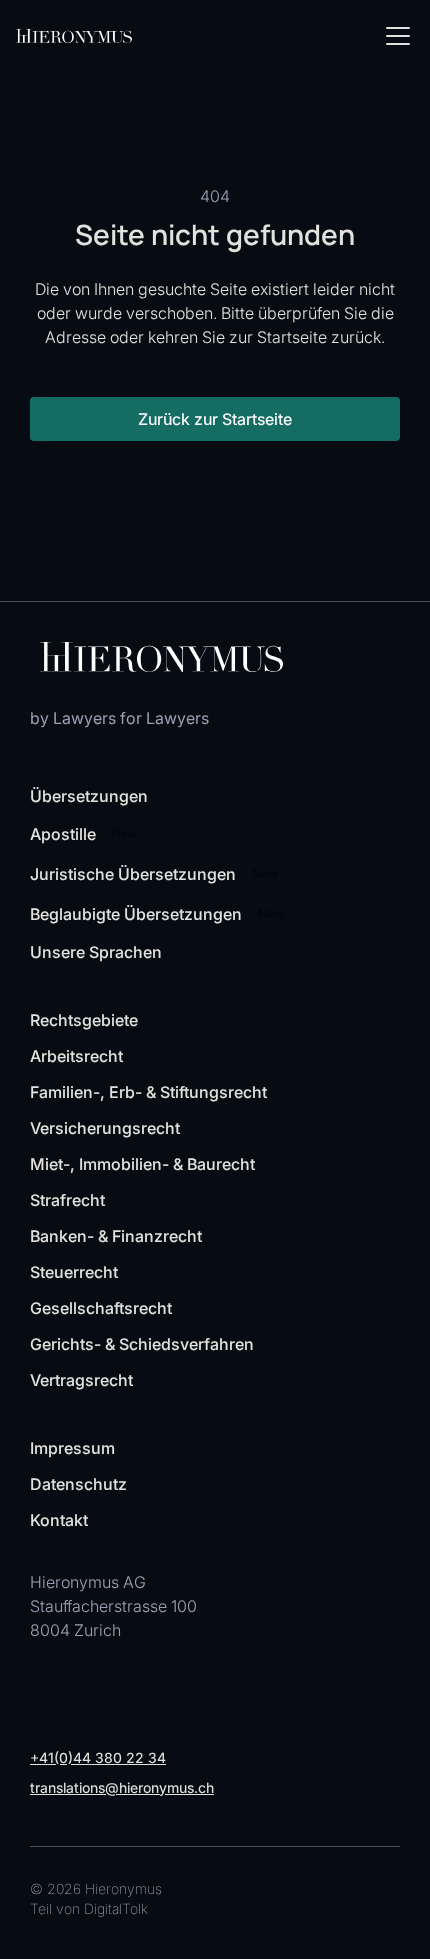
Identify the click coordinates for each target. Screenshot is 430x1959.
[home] (74, 36)
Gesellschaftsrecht (101, 1308)
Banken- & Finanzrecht (116, 1236)
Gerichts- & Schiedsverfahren (142, 1344)
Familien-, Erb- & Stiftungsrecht (148, 1092)
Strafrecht (67, 1200)
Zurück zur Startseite (215, 419)
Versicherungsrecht (105, 1128)
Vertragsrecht (81, 1380)
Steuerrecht (74, 1272)
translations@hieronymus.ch (122, 1787)
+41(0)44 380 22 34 (98, 1757)
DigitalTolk (116, 1908)
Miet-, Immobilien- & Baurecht (142, 1164)
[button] (394, 36)
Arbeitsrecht (76, 1056)
